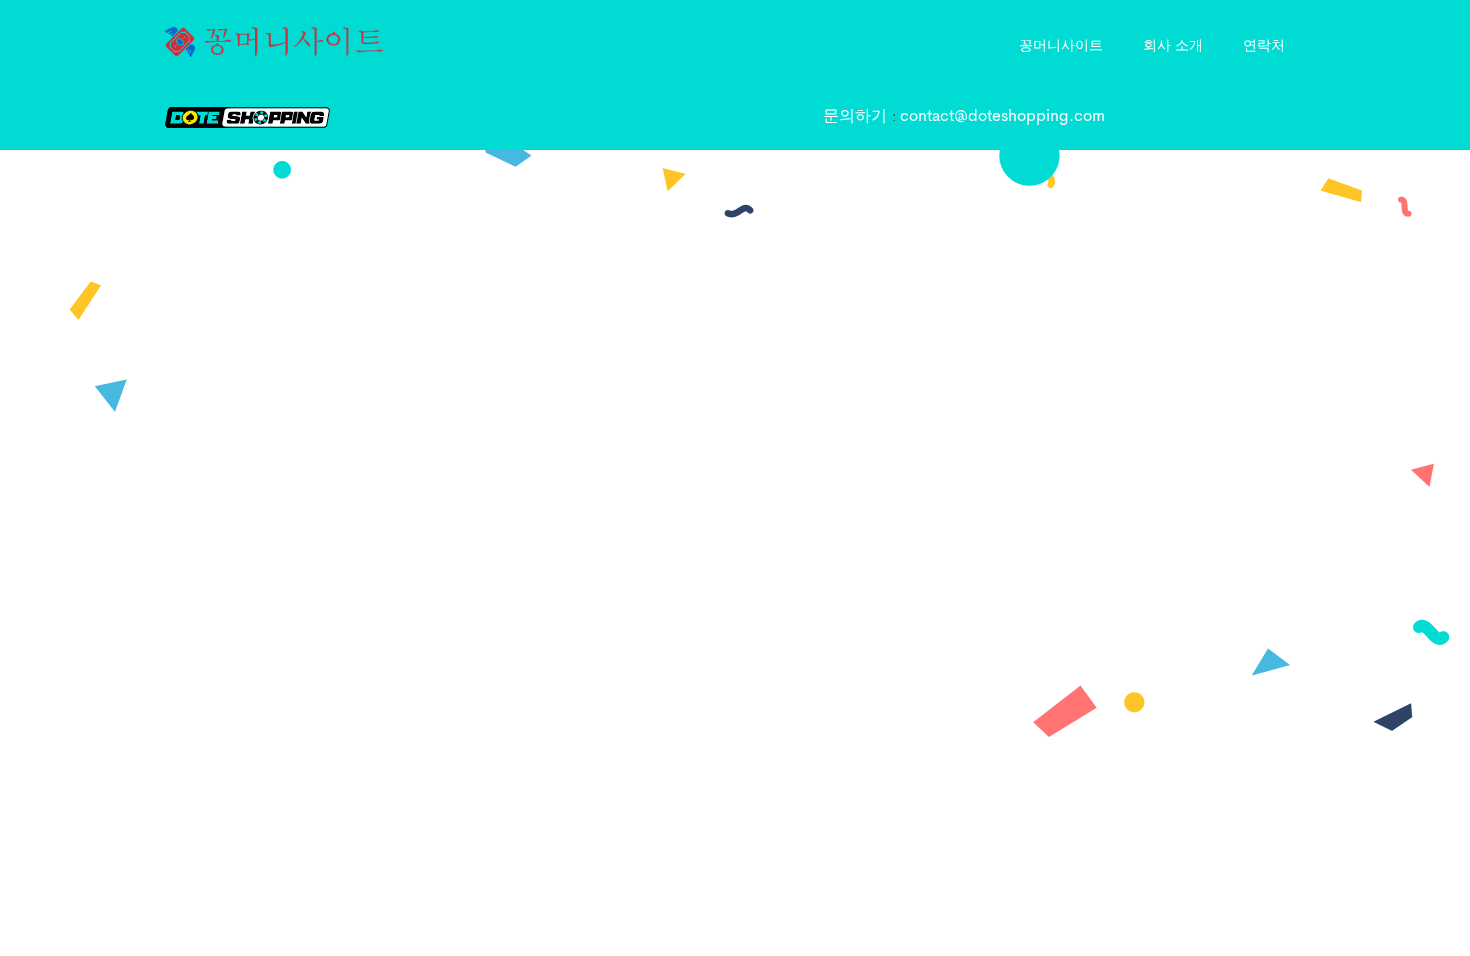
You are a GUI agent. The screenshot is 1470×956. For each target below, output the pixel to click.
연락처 (1264, 44)
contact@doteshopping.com (1002, 117)
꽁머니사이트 (1061, 44)
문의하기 (857, 117)
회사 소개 (1173, 44)
